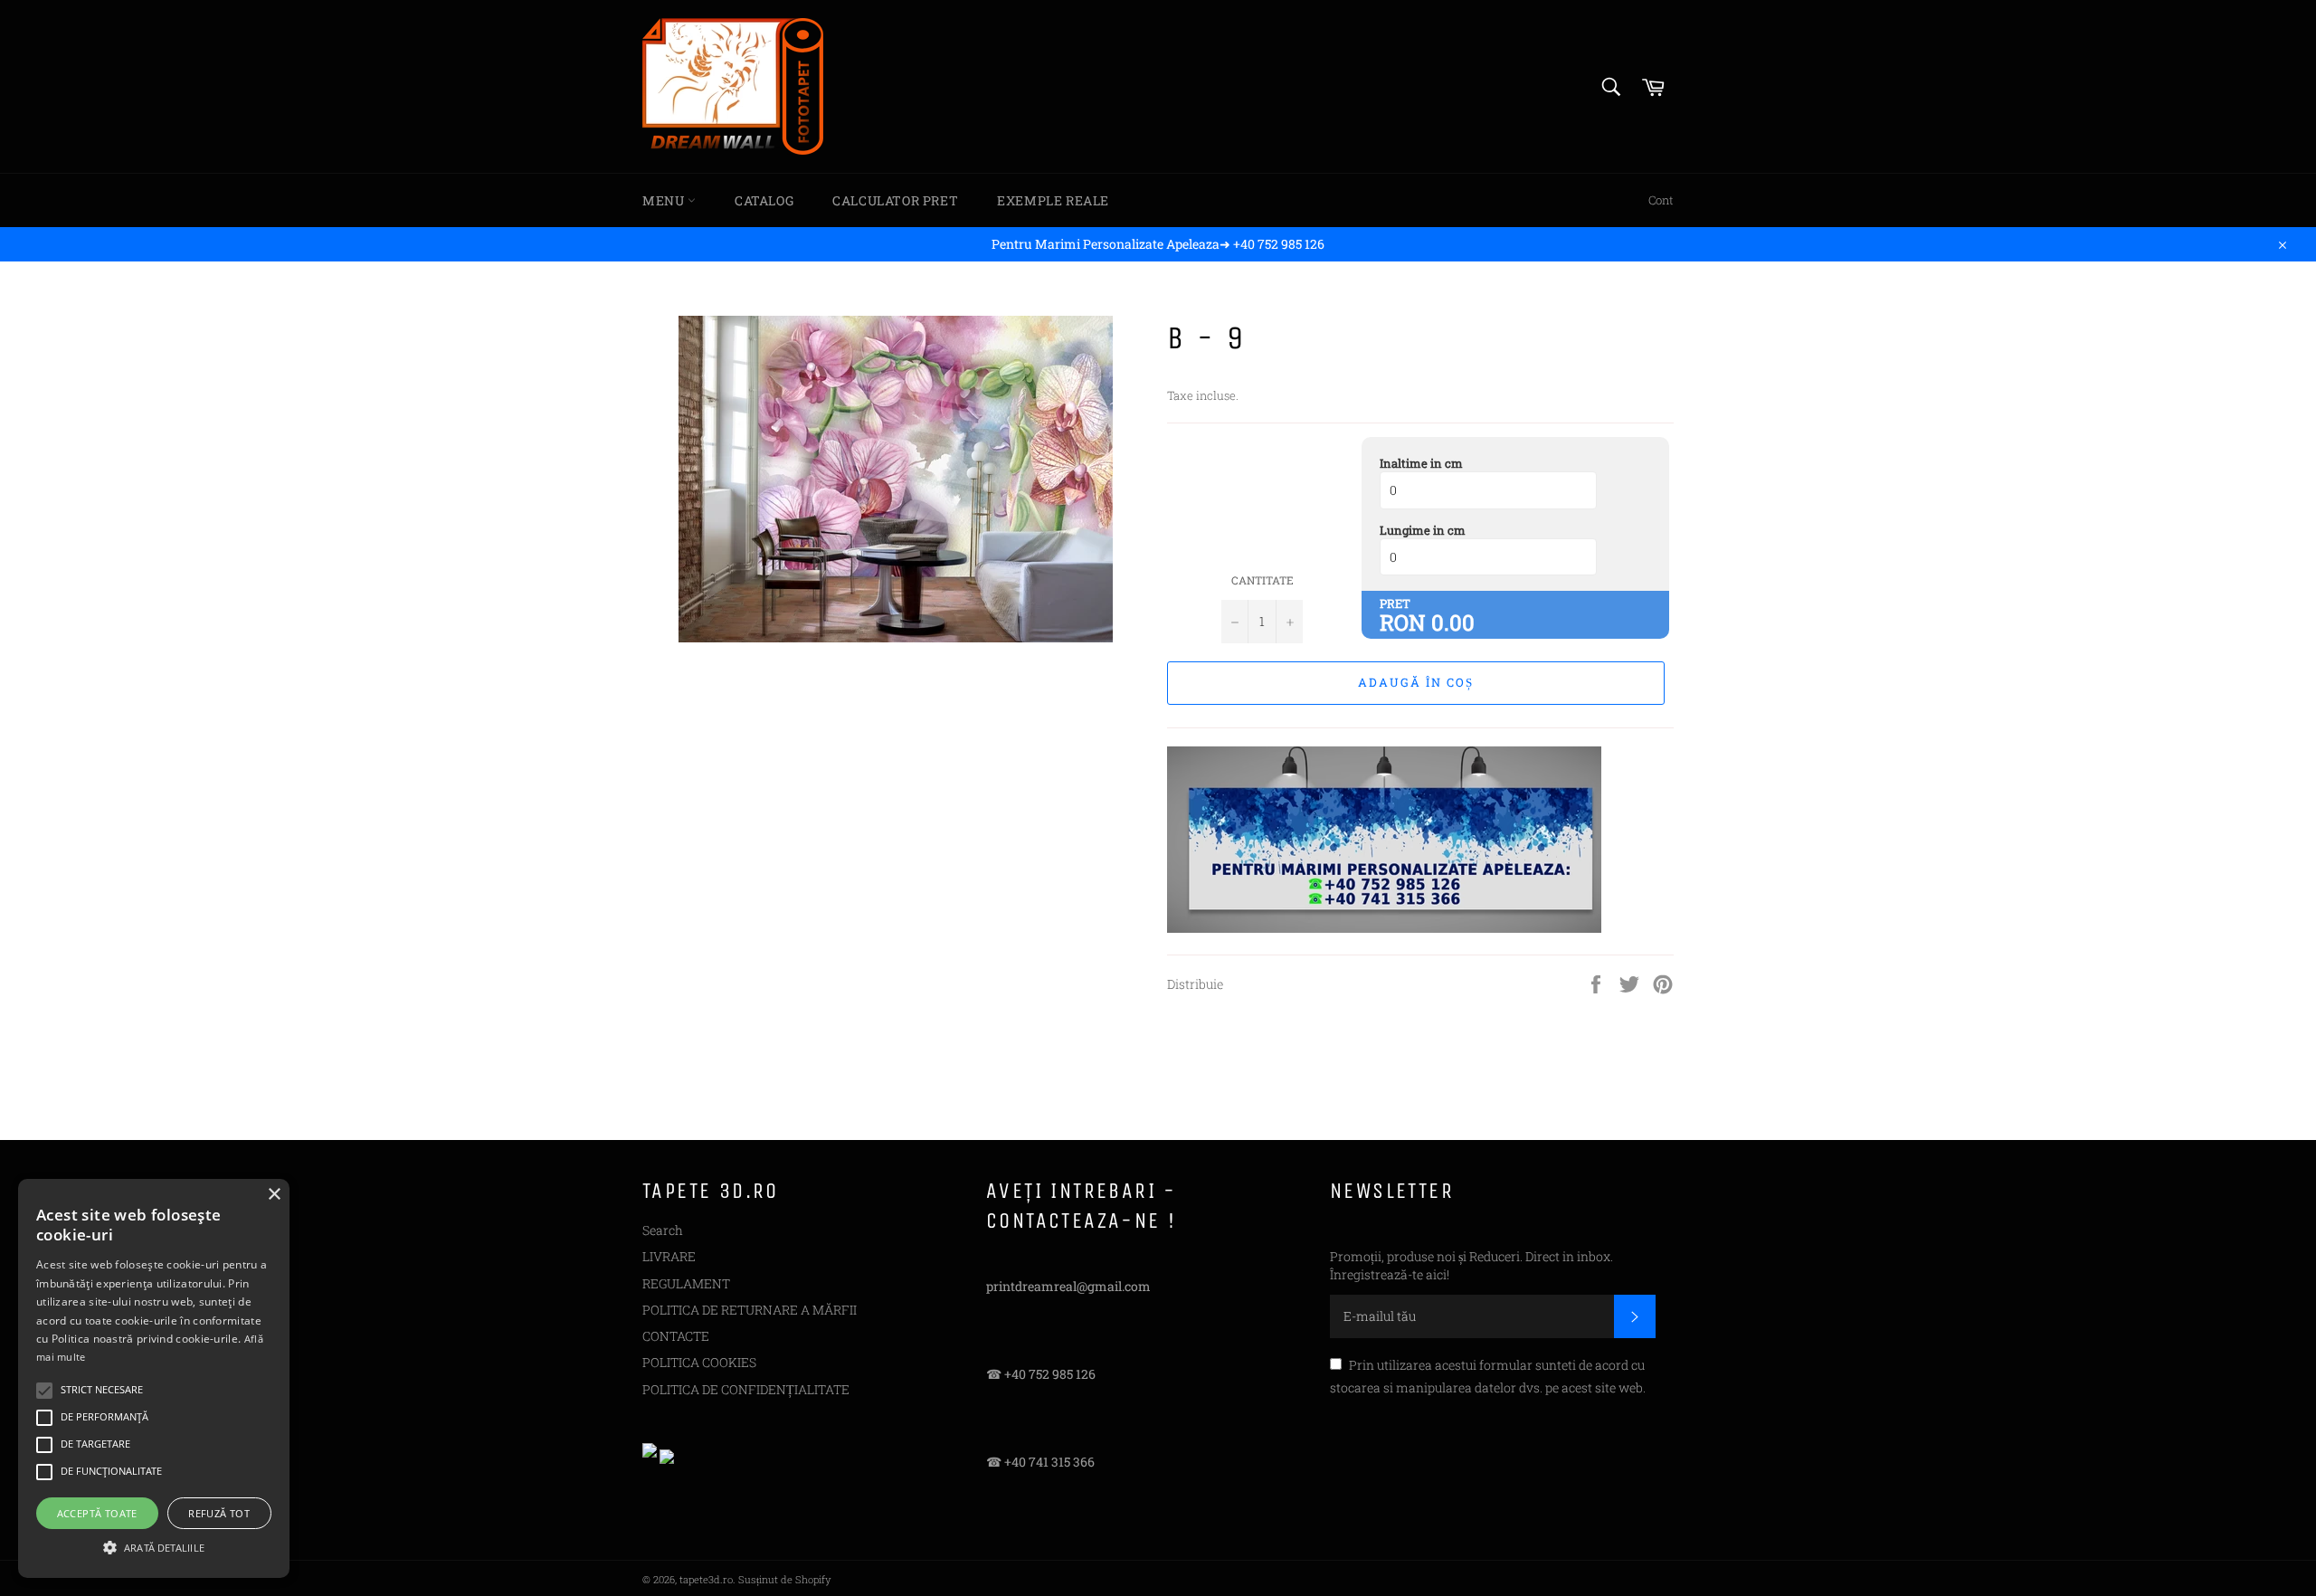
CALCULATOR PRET (895, 200)
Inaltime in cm (1421, 463)
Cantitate (1262, 580)
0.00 (1453, 622)
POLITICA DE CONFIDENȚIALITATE (746, 1389)
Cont (1661, 200)
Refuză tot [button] (219, 1513)
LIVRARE (669, 1256)
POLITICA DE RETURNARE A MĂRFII (750, 1310)
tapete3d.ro (706, 1579)
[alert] (154, 1378)
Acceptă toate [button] (97, 1513)
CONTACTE (676, 1336)
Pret (1395, 603)
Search (663, 1230)
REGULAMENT (686, 1283)
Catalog (764, 200)
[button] (154, 1546)
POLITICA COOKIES (699, 1362)
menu (665, 200)
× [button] (274, 1195)
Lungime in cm (1423, 530)
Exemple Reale (1053, 200)
